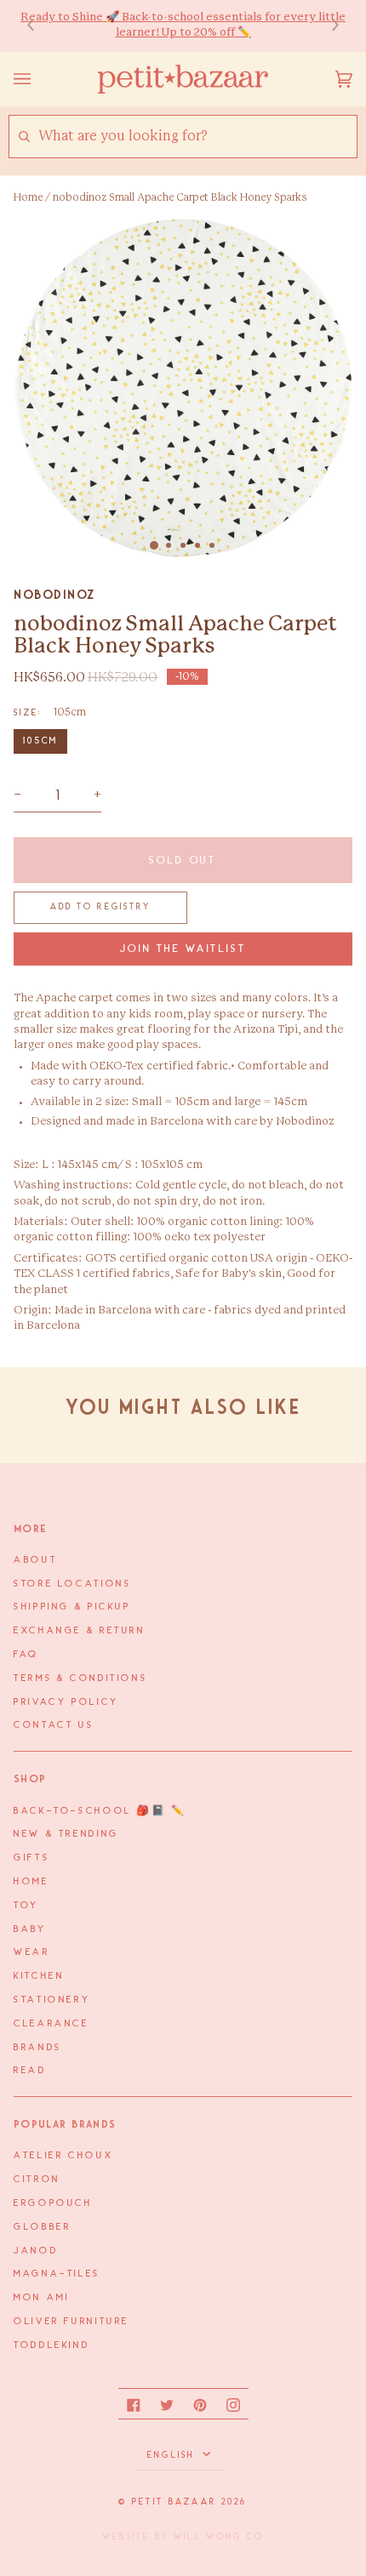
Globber (42, 2227)
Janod (36, 2251)
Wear (32, 1952)
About (35, 1560)
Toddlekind (51, 2345)
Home (28, 197)
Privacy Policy (66, 1702)
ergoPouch (53, 2203)
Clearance (51, 2024)
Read (30, 2071)
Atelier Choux (63, 2156)
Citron (37, 2180)
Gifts (31, 1858)
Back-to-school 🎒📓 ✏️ (100, 1811)
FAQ (26, 1655)
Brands (38, 2048)
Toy (26, 1906)
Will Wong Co (219, 2537)
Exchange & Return (80, 1631)
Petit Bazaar (174, 2502)
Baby (30, 1929)
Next (327, 26)
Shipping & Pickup (72, 1607)
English (173, 2455)
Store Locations (72, 1584)
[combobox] (197, 137)
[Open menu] (39, 79)
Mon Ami (41, 2298)
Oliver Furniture (71, 2322)
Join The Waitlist (183, 949)
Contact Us (54, 1725)
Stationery (52, 2000)
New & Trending (66, 1834)
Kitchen (39, 1976)
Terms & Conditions (80, 1678)
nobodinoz (54, 595)
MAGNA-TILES (57, 2274)
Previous (39, 26)
